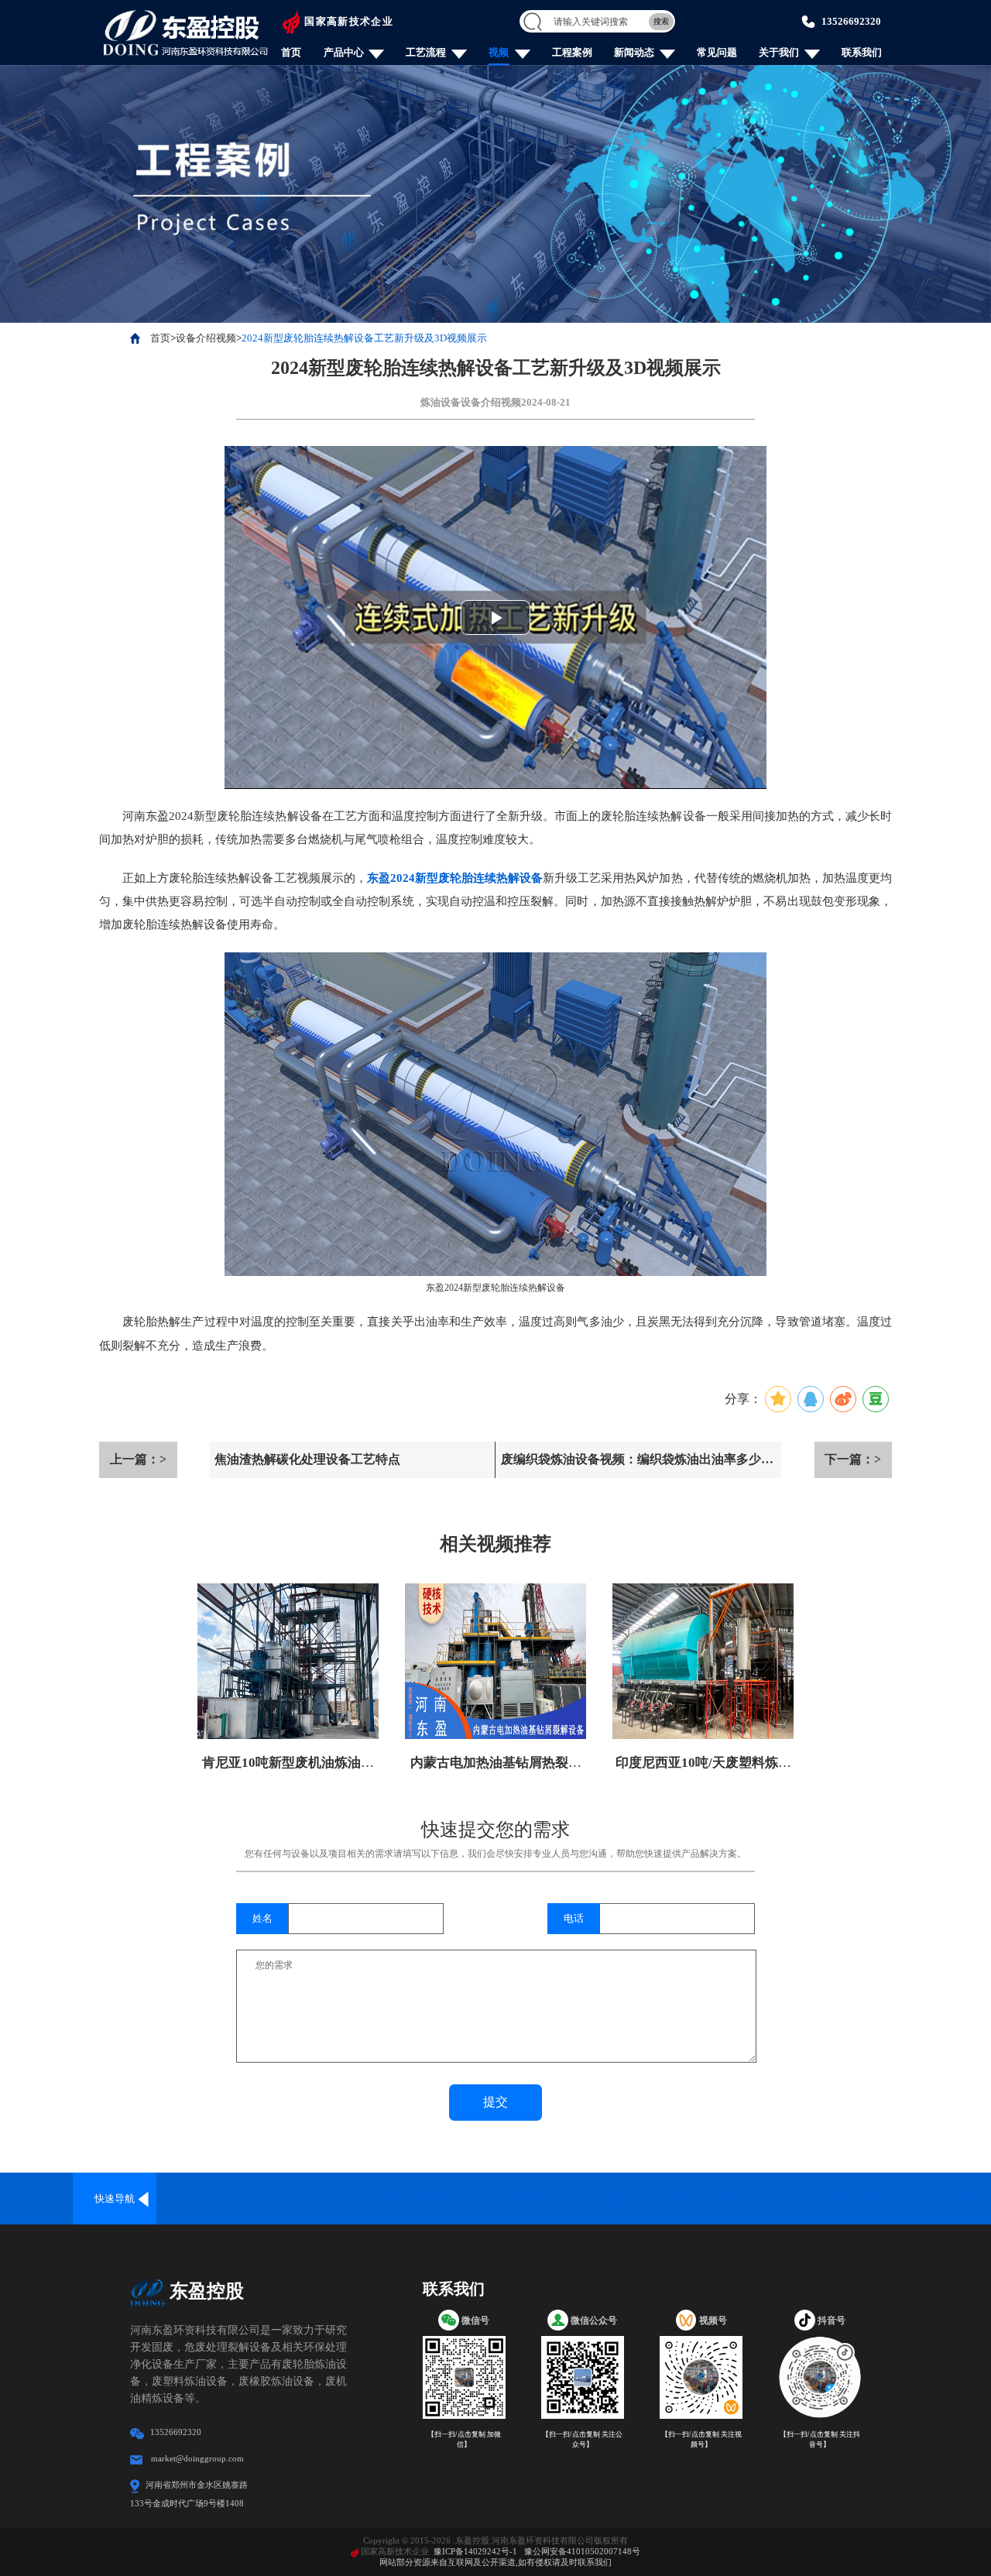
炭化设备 (782, 2199)
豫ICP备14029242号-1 (475, 2551)
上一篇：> (138, 1459)
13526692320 (851, 21)
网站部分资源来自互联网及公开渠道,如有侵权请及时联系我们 (495, 2562)
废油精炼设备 (616, 2199)
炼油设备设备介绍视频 (471, 402)
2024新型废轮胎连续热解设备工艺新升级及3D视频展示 (364, 338)
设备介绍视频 (206, 338)
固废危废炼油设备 (699, 2199)
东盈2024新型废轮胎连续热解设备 (455, 878)
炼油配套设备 (949, 2199)
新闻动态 (634, 52)
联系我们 (862, 52)
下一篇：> (853, 1459)
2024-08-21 (546, 402)
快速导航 (115, 2199)
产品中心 (344, 52)
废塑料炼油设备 (365, 2199)
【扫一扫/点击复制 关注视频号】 (701, 2439)
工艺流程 (426, 52)
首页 (291, 52)
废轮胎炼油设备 (281, 2199)
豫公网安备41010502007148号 (582, 2551)
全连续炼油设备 (198, 2199)
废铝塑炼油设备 (449, 2199)
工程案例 (572, 52)
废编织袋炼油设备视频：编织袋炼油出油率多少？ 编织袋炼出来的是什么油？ (637, 1465)
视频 (499, 52)
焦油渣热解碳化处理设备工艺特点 (307, 1459)
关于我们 (779, 52)
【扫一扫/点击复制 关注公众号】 (582, 2439)
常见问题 (717, 52)
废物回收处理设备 (866, 2199)
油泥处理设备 (532, 2199)
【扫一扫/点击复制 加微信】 (464, 2439)
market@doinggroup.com (197, 2458)
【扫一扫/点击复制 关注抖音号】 (820, 2439)
